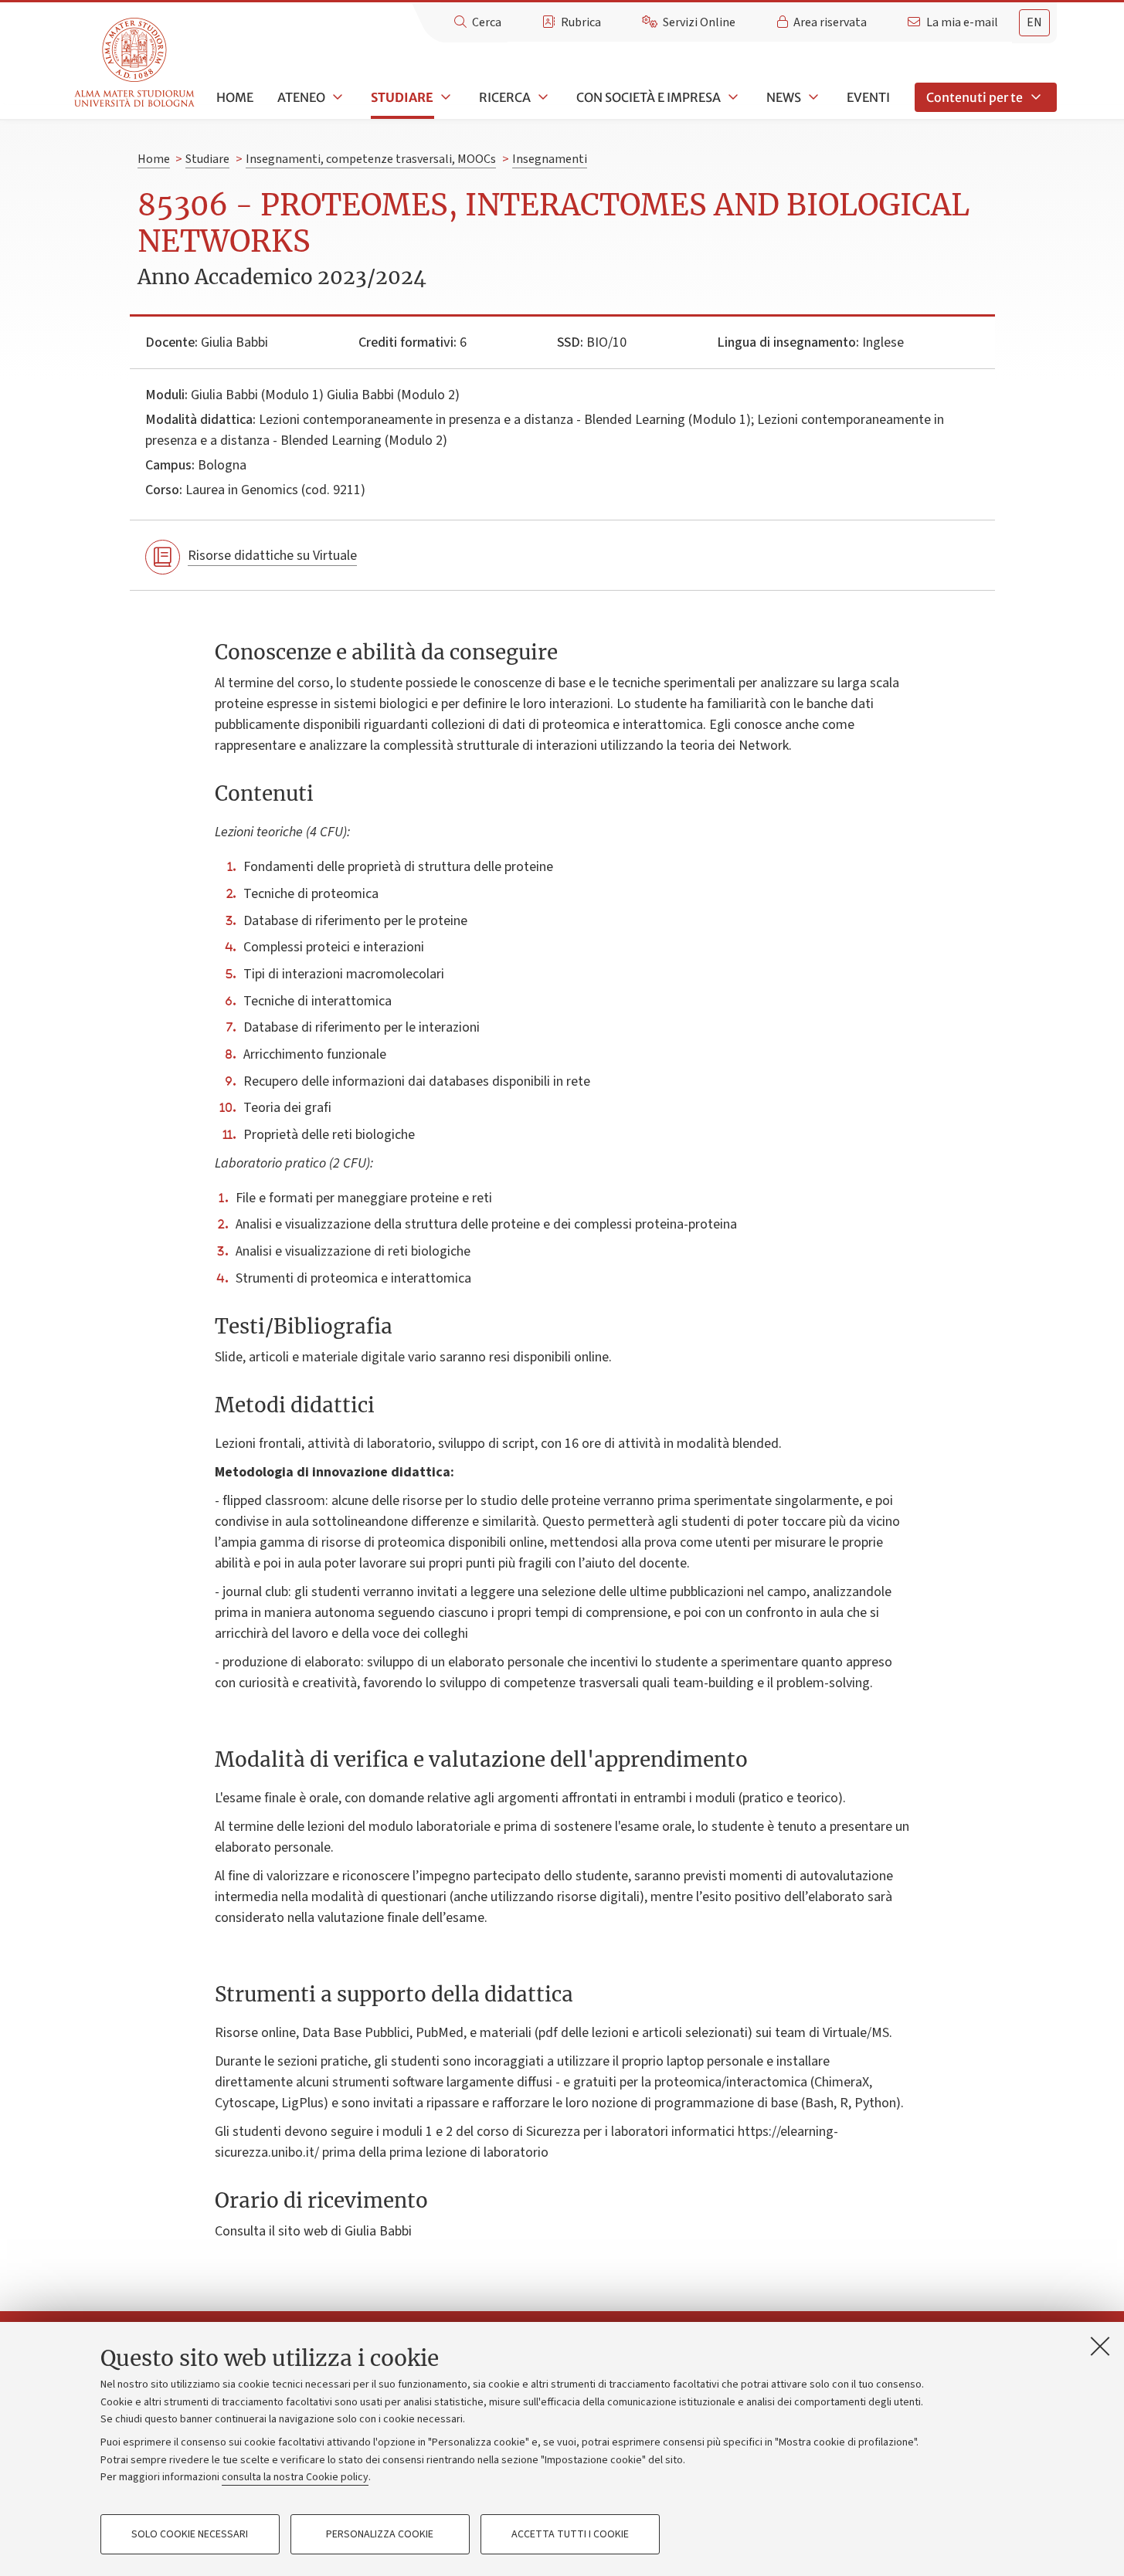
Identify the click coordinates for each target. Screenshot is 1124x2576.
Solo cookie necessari (190, 2534)
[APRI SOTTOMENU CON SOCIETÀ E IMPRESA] (732, 97)
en (1034, 22)
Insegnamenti (550, 159)
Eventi (868, 97)
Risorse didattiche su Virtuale (272, 556)
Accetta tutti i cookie (570, 2534)
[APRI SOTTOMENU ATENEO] (336, 97)
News (784, 97)
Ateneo (301, 97)
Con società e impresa (649, 97)
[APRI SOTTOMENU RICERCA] (542, 97)
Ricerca (505, 97)
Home (235, 97)
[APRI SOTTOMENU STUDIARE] (444, 97)
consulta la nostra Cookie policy (295, 2477)
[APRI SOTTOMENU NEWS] (812, 97)
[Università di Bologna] (136, 63)
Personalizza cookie (380, 2534)
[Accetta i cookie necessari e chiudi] (1100, 2346)
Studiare (402, 97)
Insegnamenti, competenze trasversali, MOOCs (371, 159)
